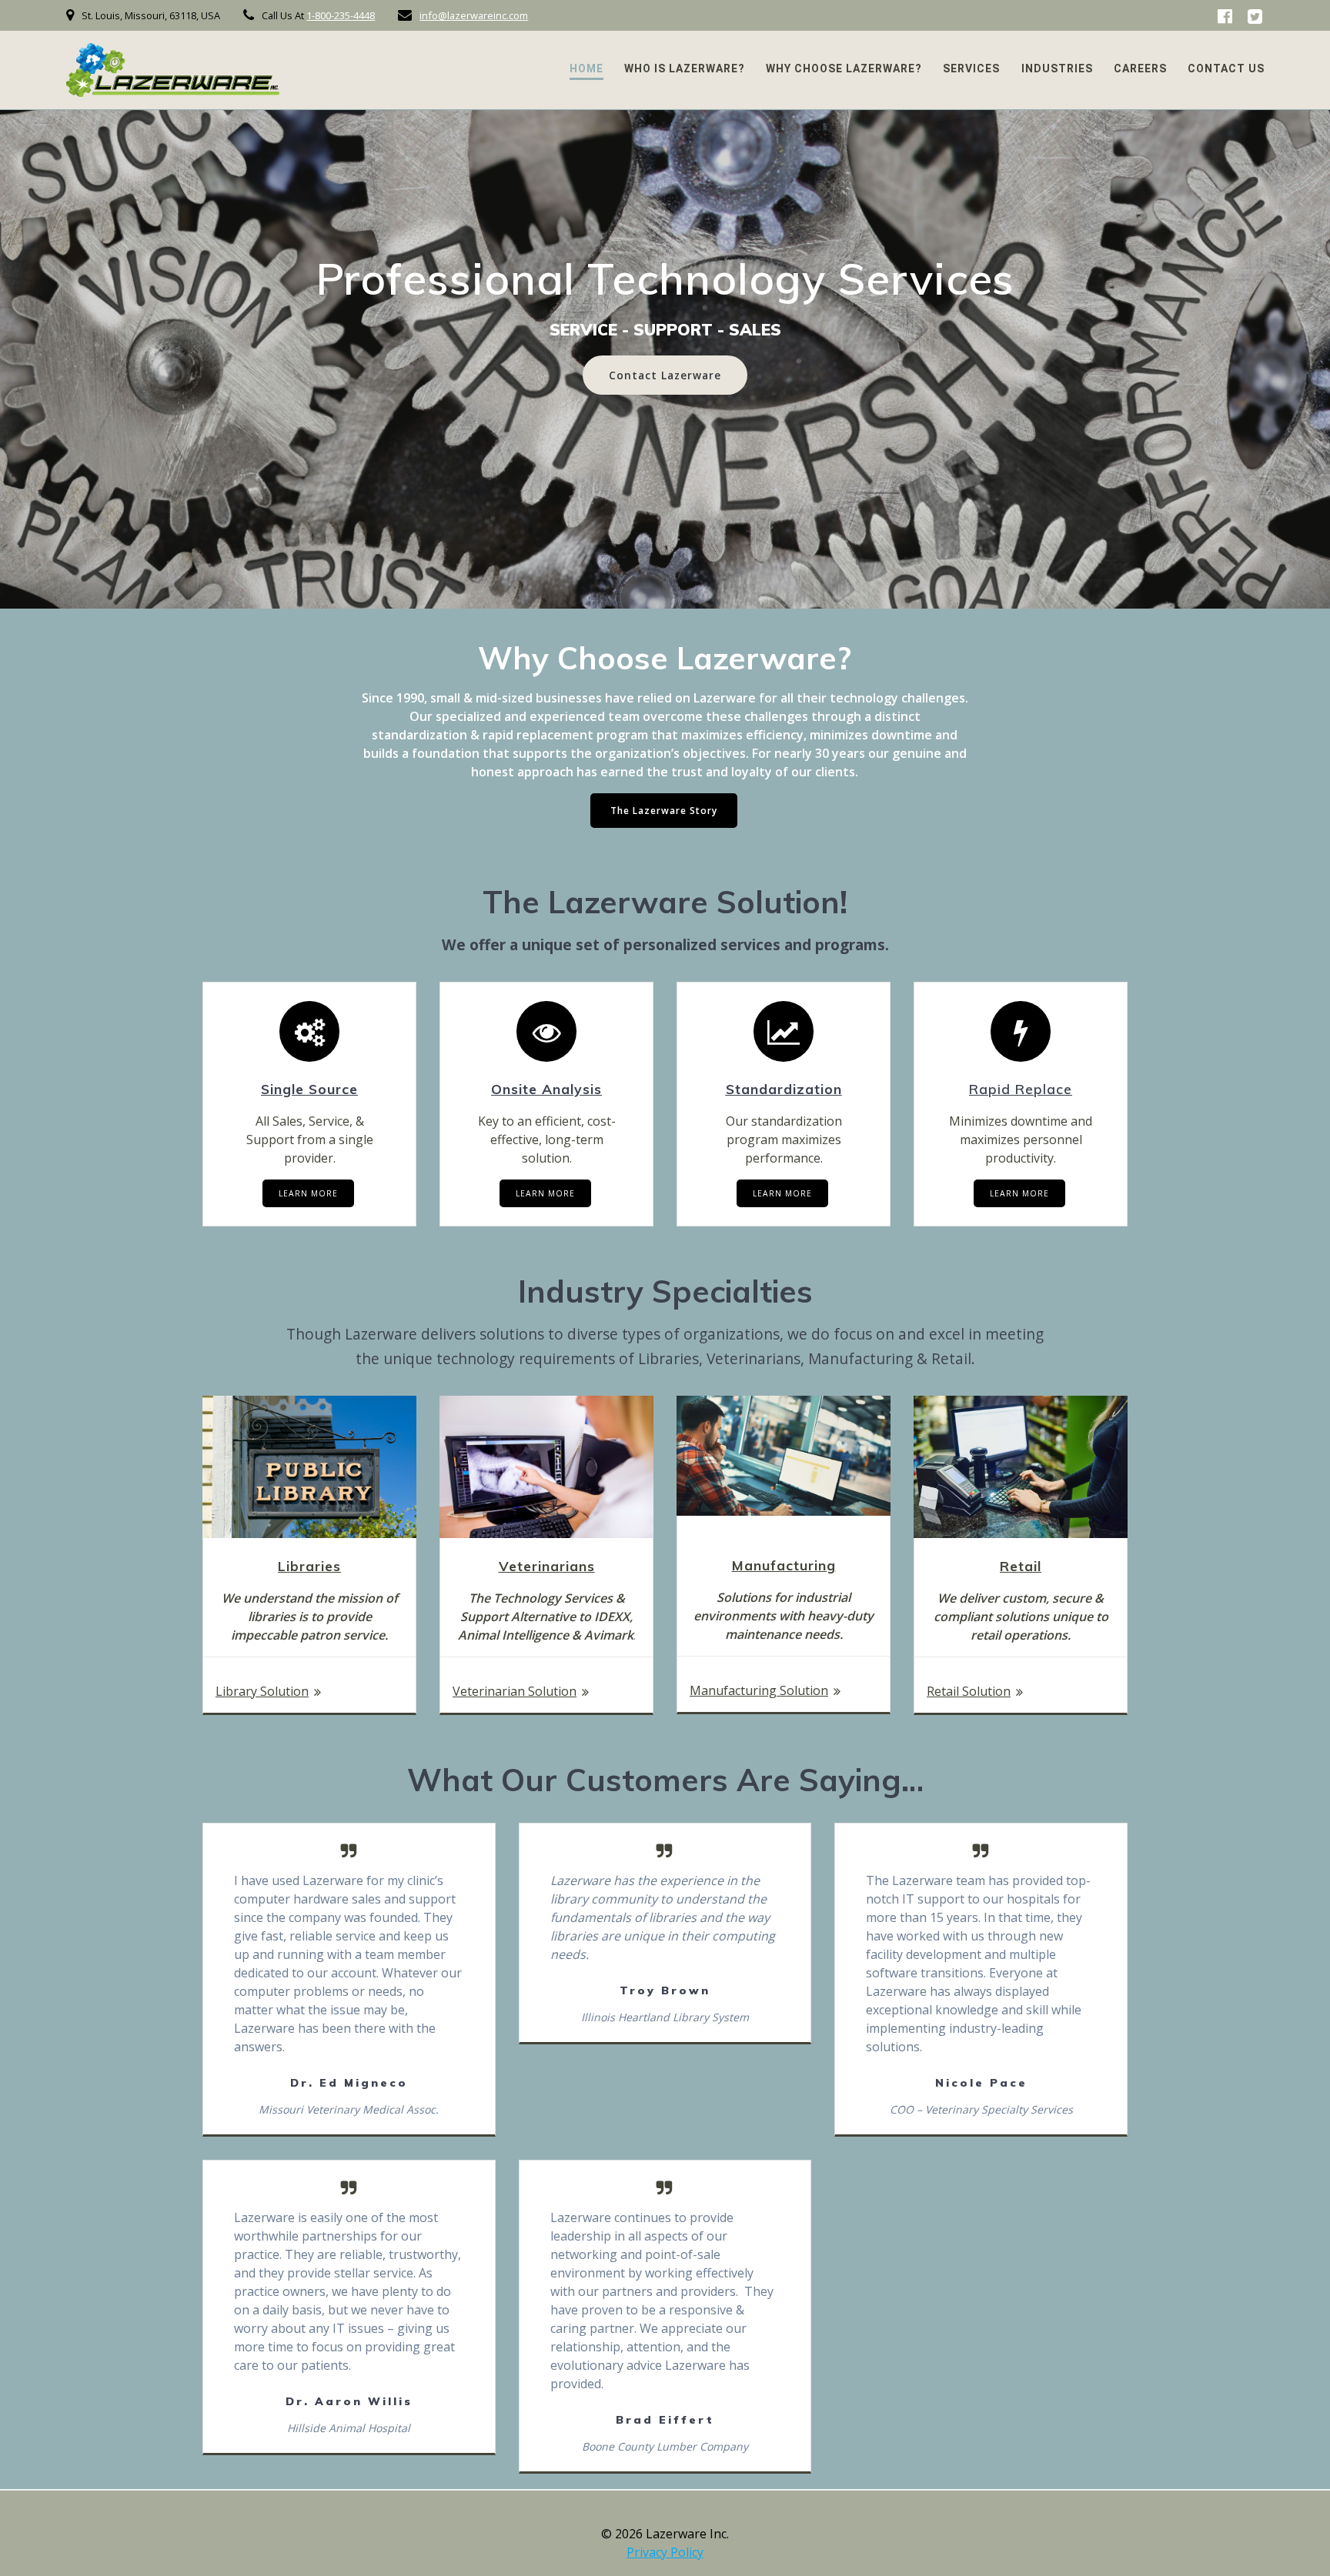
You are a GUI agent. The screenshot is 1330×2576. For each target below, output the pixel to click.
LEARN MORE (308, 1193)
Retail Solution (969, 1691)
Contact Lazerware (665, 375)
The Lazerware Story (664, 811)
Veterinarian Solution (515, 1691)
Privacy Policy (665, 2552)
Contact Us (1226, 68)
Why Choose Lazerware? (844, 68)
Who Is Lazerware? (685, 68)
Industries (1057, 68)
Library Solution (262, 1691)
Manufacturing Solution (759, 1690)
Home (586, 68)
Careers (1140, 68)
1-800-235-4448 (341, 15)
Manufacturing (784, 1565)
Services (971, 68)
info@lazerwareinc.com (474, 15)
